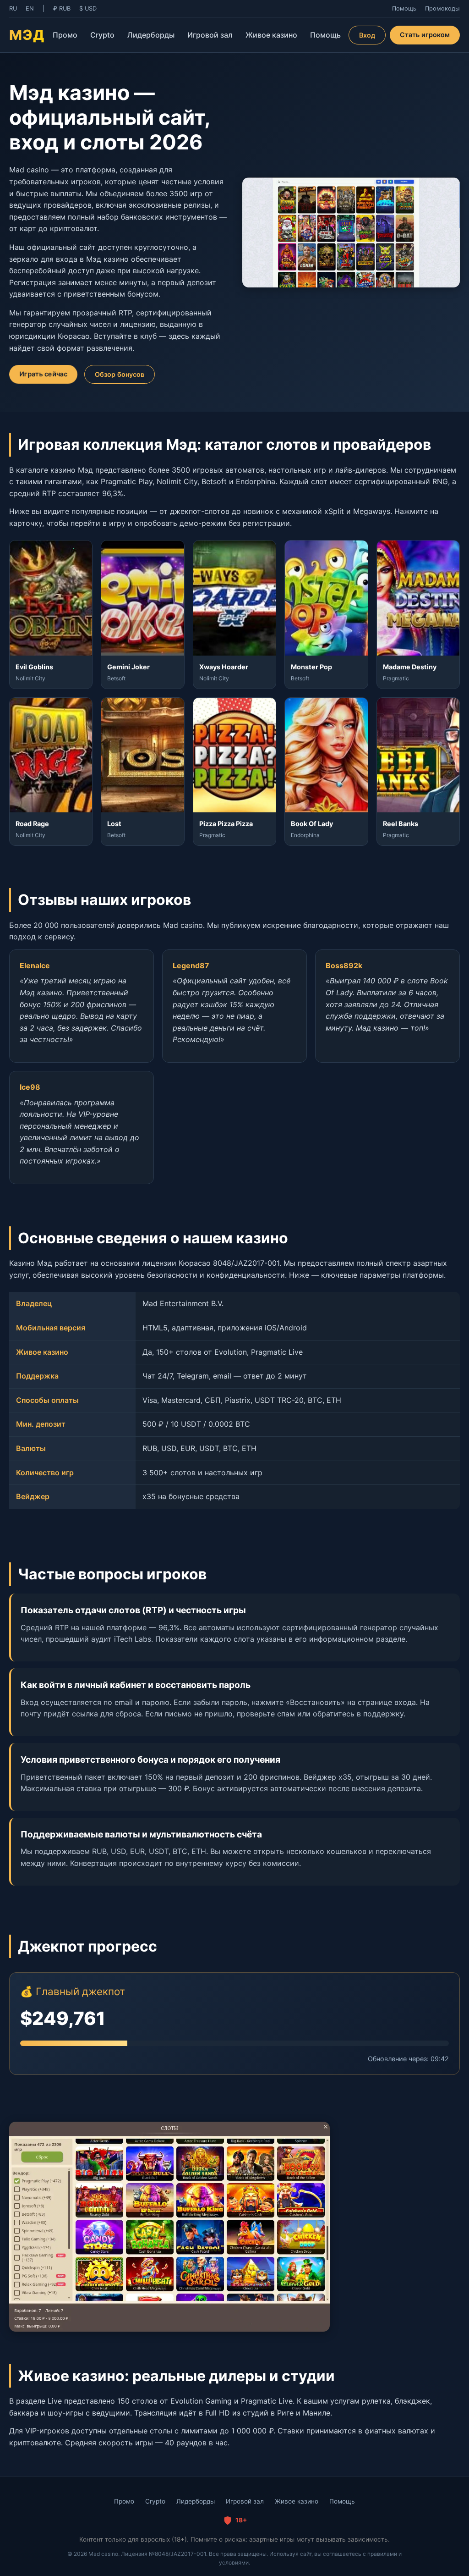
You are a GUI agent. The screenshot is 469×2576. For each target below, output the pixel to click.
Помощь (325, 35)
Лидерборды (151, 35)
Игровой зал (210, 35)
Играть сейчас (43, 374)
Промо (65, 35)
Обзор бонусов (120, 374)
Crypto (102, 35)
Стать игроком (425, 35)
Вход (367, 35)
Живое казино (271, 35)
